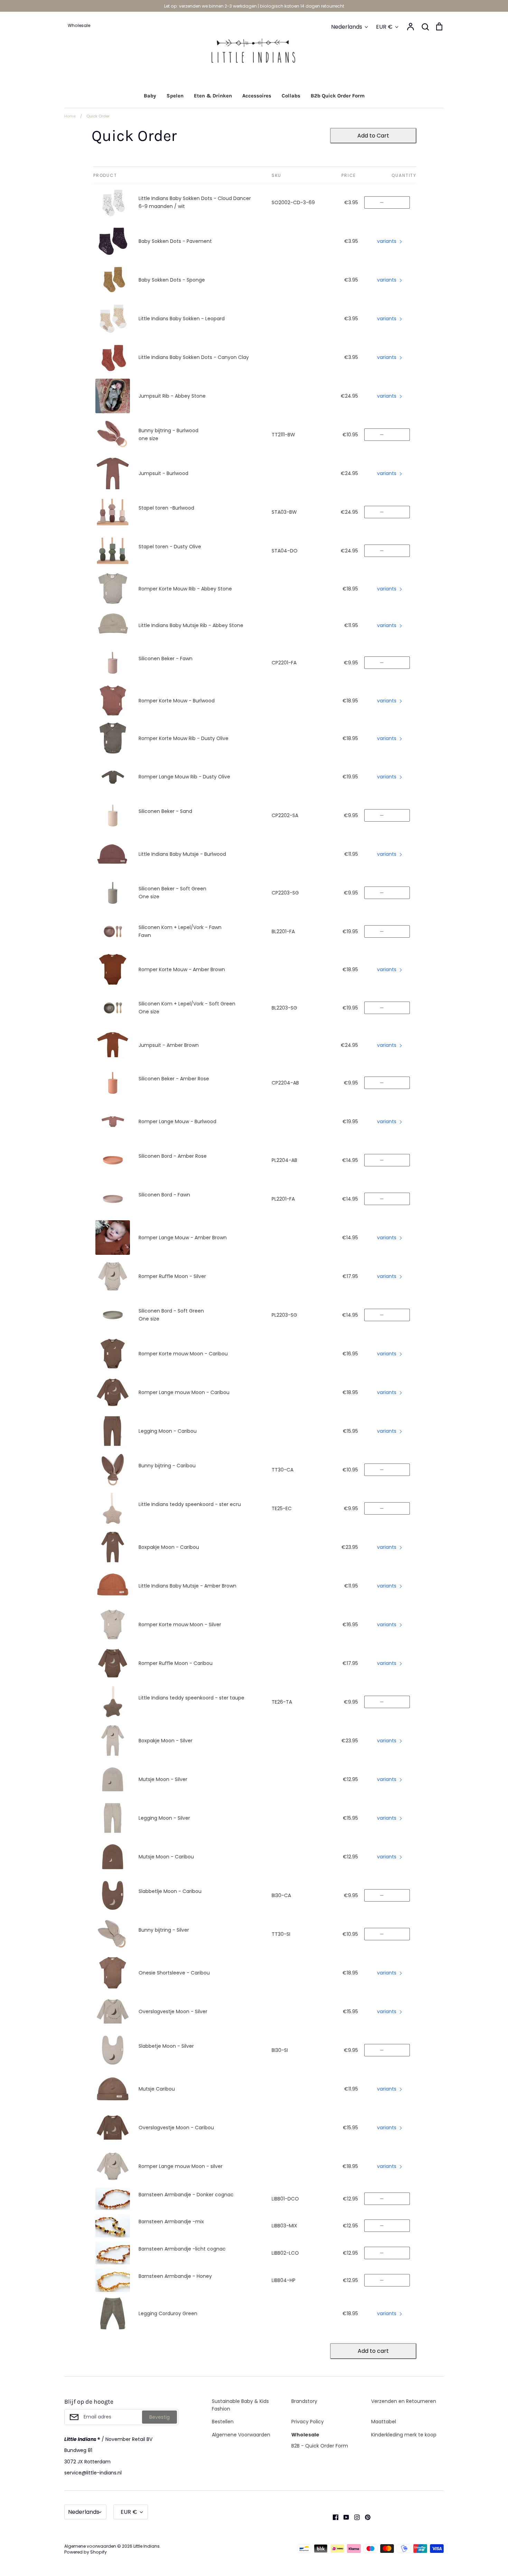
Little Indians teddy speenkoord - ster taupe (191, 1698)
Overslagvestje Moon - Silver (173, 2011)
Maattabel (384, 2422)
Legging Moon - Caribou (168, 1431)
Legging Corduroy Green (168, 2313)
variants (387, 241)
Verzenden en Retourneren (404, 2401)
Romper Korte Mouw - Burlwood (177, 701)
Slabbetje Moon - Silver (166, 2046)
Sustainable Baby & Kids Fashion (240, 2405)
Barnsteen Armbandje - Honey (175, 2276)
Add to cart (373, 2351)
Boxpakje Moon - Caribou (169, 1547)
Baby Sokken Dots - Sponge (172, 280)
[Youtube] (344, 2517)
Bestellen (223, 2422)
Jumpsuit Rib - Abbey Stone (172, 396)
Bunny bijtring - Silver (164, 1930)
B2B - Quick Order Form (320, 2446)
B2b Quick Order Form (338, 96)
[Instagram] (354, 2517)
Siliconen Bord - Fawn (164, 1195)
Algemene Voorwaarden (241, 2435)
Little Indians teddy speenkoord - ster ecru (190, 1504)
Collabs (291, 96)
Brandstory (304, 2401)
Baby (150, 96)
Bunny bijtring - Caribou (167, 1466)
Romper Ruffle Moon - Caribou (176, 1663)
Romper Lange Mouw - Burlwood (177, 1121)
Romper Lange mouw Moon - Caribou (184, 1392)
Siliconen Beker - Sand (165, 811)
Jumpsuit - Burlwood (163, 473)
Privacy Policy (308, 2422)
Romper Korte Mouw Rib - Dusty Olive (184, 738)
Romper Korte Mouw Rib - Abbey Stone (185, 589)
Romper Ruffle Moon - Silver (172, 1276)
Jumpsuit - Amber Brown (169, 1045)
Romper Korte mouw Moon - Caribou (183, 1354)
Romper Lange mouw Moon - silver (181, 2166)
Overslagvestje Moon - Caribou (176, 2128)
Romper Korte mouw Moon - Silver (180, 1625)
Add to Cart (373, 136)
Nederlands (347, 27)
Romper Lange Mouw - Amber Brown (183, 1238)
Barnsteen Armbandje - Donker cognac (186, 2195)
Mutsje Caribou (157, 2089)
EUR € (384, 27)
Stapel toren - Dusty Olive (170, 547)
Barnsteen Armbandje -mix (171, 2222)
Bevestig (159, 2417)
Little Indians (147, 2546)
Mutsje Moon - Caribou (166, 1857)
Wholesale (305, 2435)
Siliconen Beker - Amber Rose (174, 1079)
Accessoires (257, 96)
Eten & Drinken (213, 96)
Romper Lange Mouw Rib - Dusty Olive (184, 777)
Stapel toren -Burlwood (166, 508)
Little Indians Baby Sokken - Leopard (182, 319)
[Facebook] (333, 2517)
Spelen (175, 96)
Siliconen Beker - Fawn (166, 659)
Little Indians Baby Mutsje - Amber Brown (187, 1586)
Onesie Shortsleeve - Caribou (174, 1973)
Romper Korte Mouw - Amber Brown (182, 969)
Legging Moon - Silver (164, 1818)
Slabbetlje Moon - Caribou (170, 1891)
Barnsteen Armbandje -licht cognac (182, 2249)
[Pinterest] (365, 2517)
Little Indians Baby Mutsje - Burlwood (182, 854)
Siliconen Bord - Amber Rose (173, 1156)
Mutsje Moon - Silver (163, 1779)
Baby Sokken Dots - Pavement (175, 241)
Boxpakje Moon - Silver (166, 1741)
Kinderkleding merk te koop (404, 2435)
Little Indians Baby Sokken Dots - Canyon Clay (194, 357)
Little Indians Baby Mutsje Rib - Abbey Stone (191, 625)
